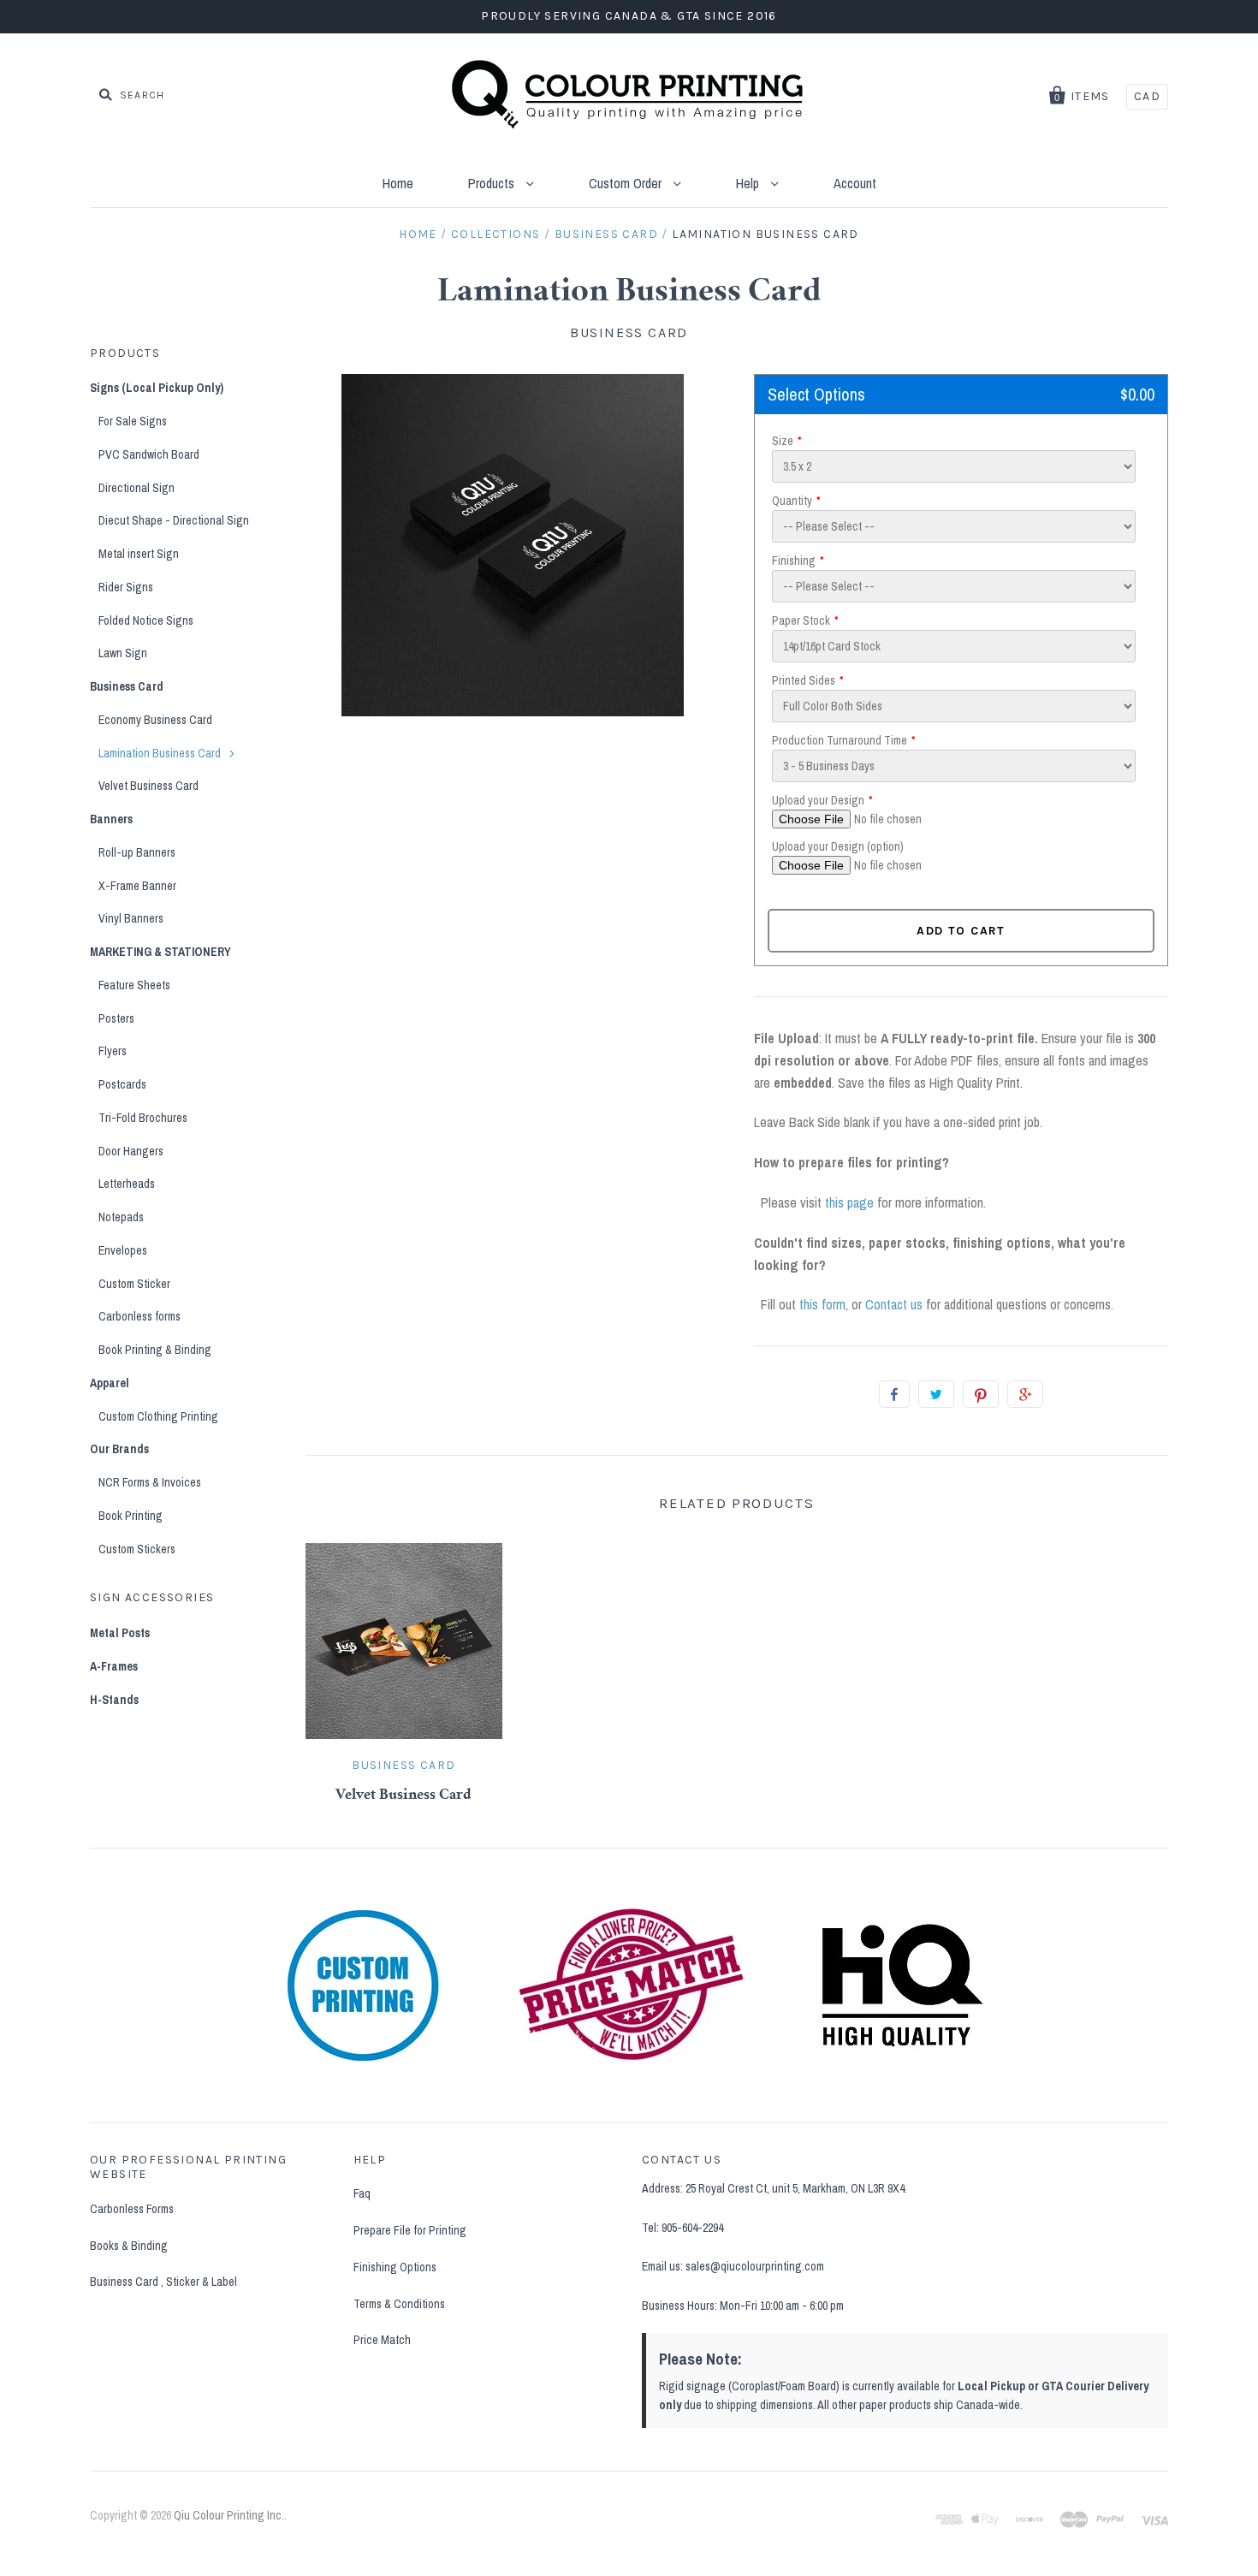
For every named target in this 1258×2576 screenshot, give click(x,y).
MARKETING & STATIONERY (160, 952)
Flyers (113, 1051)
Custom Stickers (137, 1549)
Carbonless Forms (132, 2209)
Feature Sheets (134, 985)
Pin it (981, 1394)
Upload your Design (818, 800)
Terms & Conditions (399, 2304)
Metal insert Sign (139, 554)
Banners (111, 819)
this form (822, 1304)
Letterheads (127, 1184)
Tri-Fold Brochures (143, 1118)
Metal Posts (120, 1633)
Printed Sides (804, 680)
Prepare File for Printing (410, 2230)
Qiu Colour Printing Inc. (229, 2515)
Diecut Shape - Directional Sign (174, 520)
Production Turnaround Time (840, 740)
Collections (495, 234)
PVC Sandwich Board (149, 454)
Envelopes (123, 1250)
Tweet (936, 1394)
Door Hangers (131, 1151)
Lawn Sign (123, 653)
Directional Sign (136, 488)
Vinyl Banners (131, 918)
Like (894, 1394)
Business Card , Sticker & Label (163, 2282)
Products (493, 183)
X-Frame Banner (137, 886)
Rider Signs (126, 587)
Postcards (122, 1084)
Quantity (792, 501)
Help (749, 183)
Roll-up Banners (137, 852)
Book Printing (131, 1516)
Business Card (606, 234)
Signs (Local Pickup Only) (157, 388)
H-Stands (114, 1700)
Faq (362, 2193)
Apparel (110, 1383)
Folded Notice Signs (146, 620)
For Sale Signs (133, 421)
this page (849, 1202)
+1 (1025, 1394)
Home (398, 183)
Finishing (794, 561)
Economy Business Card (155, 720)
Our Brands (119, 1449)
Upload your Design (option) (838, 846)
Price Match (382, 2340)
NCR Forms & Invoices (150, 1482)
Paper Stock (801, 620)
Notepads (121, 1217)
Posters (116, 1018)
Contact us (894, 1304)
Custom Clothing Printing (158, 1416)
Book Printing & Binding (155, 1350)
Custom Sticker (134, 1284)
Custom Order (627, 183)
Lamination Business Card (160, 753)
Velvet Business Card (404, 1795)
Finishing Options (395, 2267)
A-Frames (114, 1666)
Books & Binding (129, 2246)
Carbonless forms (139, 1316)
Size (783, 441)
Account (855, 183)
